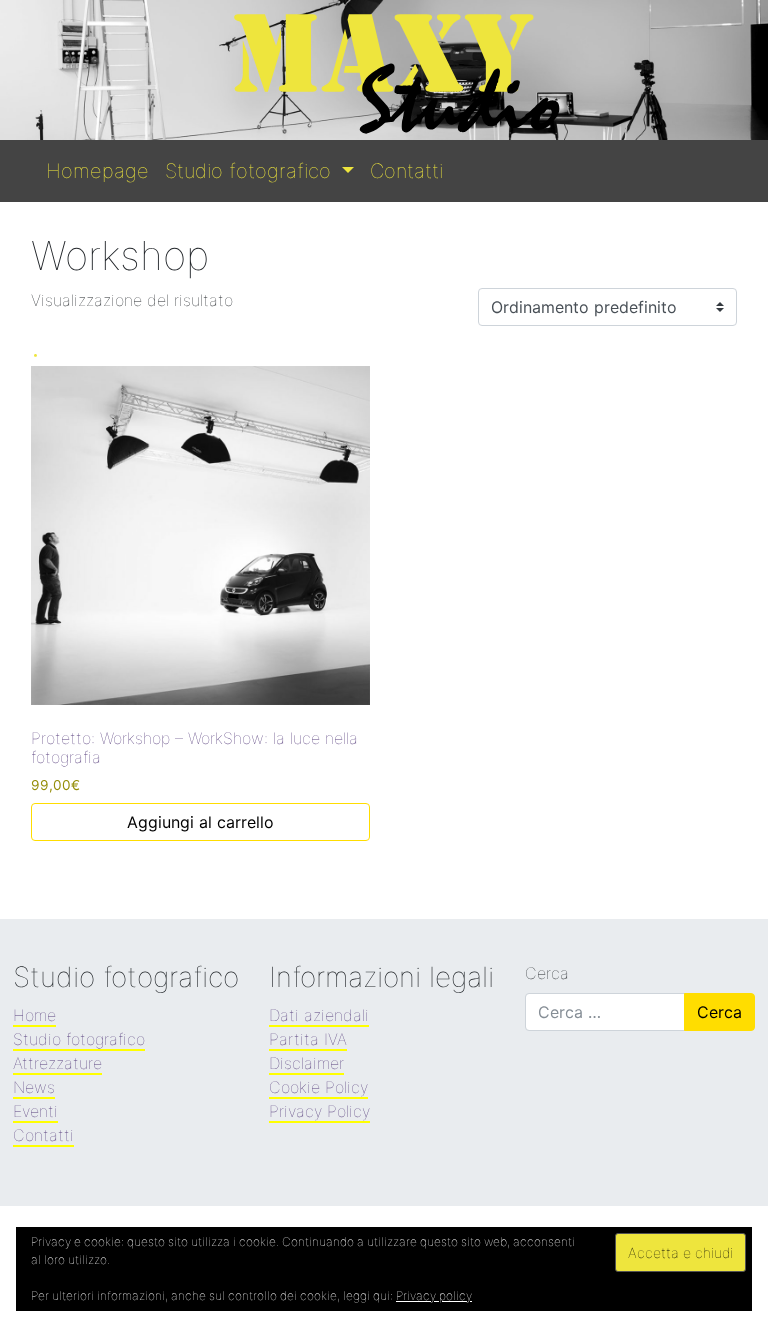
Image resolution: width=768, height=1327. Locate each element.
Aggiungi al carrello (200, 822)
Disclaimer (306, 1063)
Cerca (547, 973)
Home (34, 1015)
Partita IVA (308, 1039)
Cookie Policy (318, 1087)
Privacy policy (434, 1295)
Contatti (406, 171)
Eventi (35, 1111)
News (34, 1087)
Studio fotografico (251, 171)
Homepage (97, 171)
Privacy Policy (319, 1111)
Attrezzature (57, 1063)
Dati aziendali (319, 1015)
